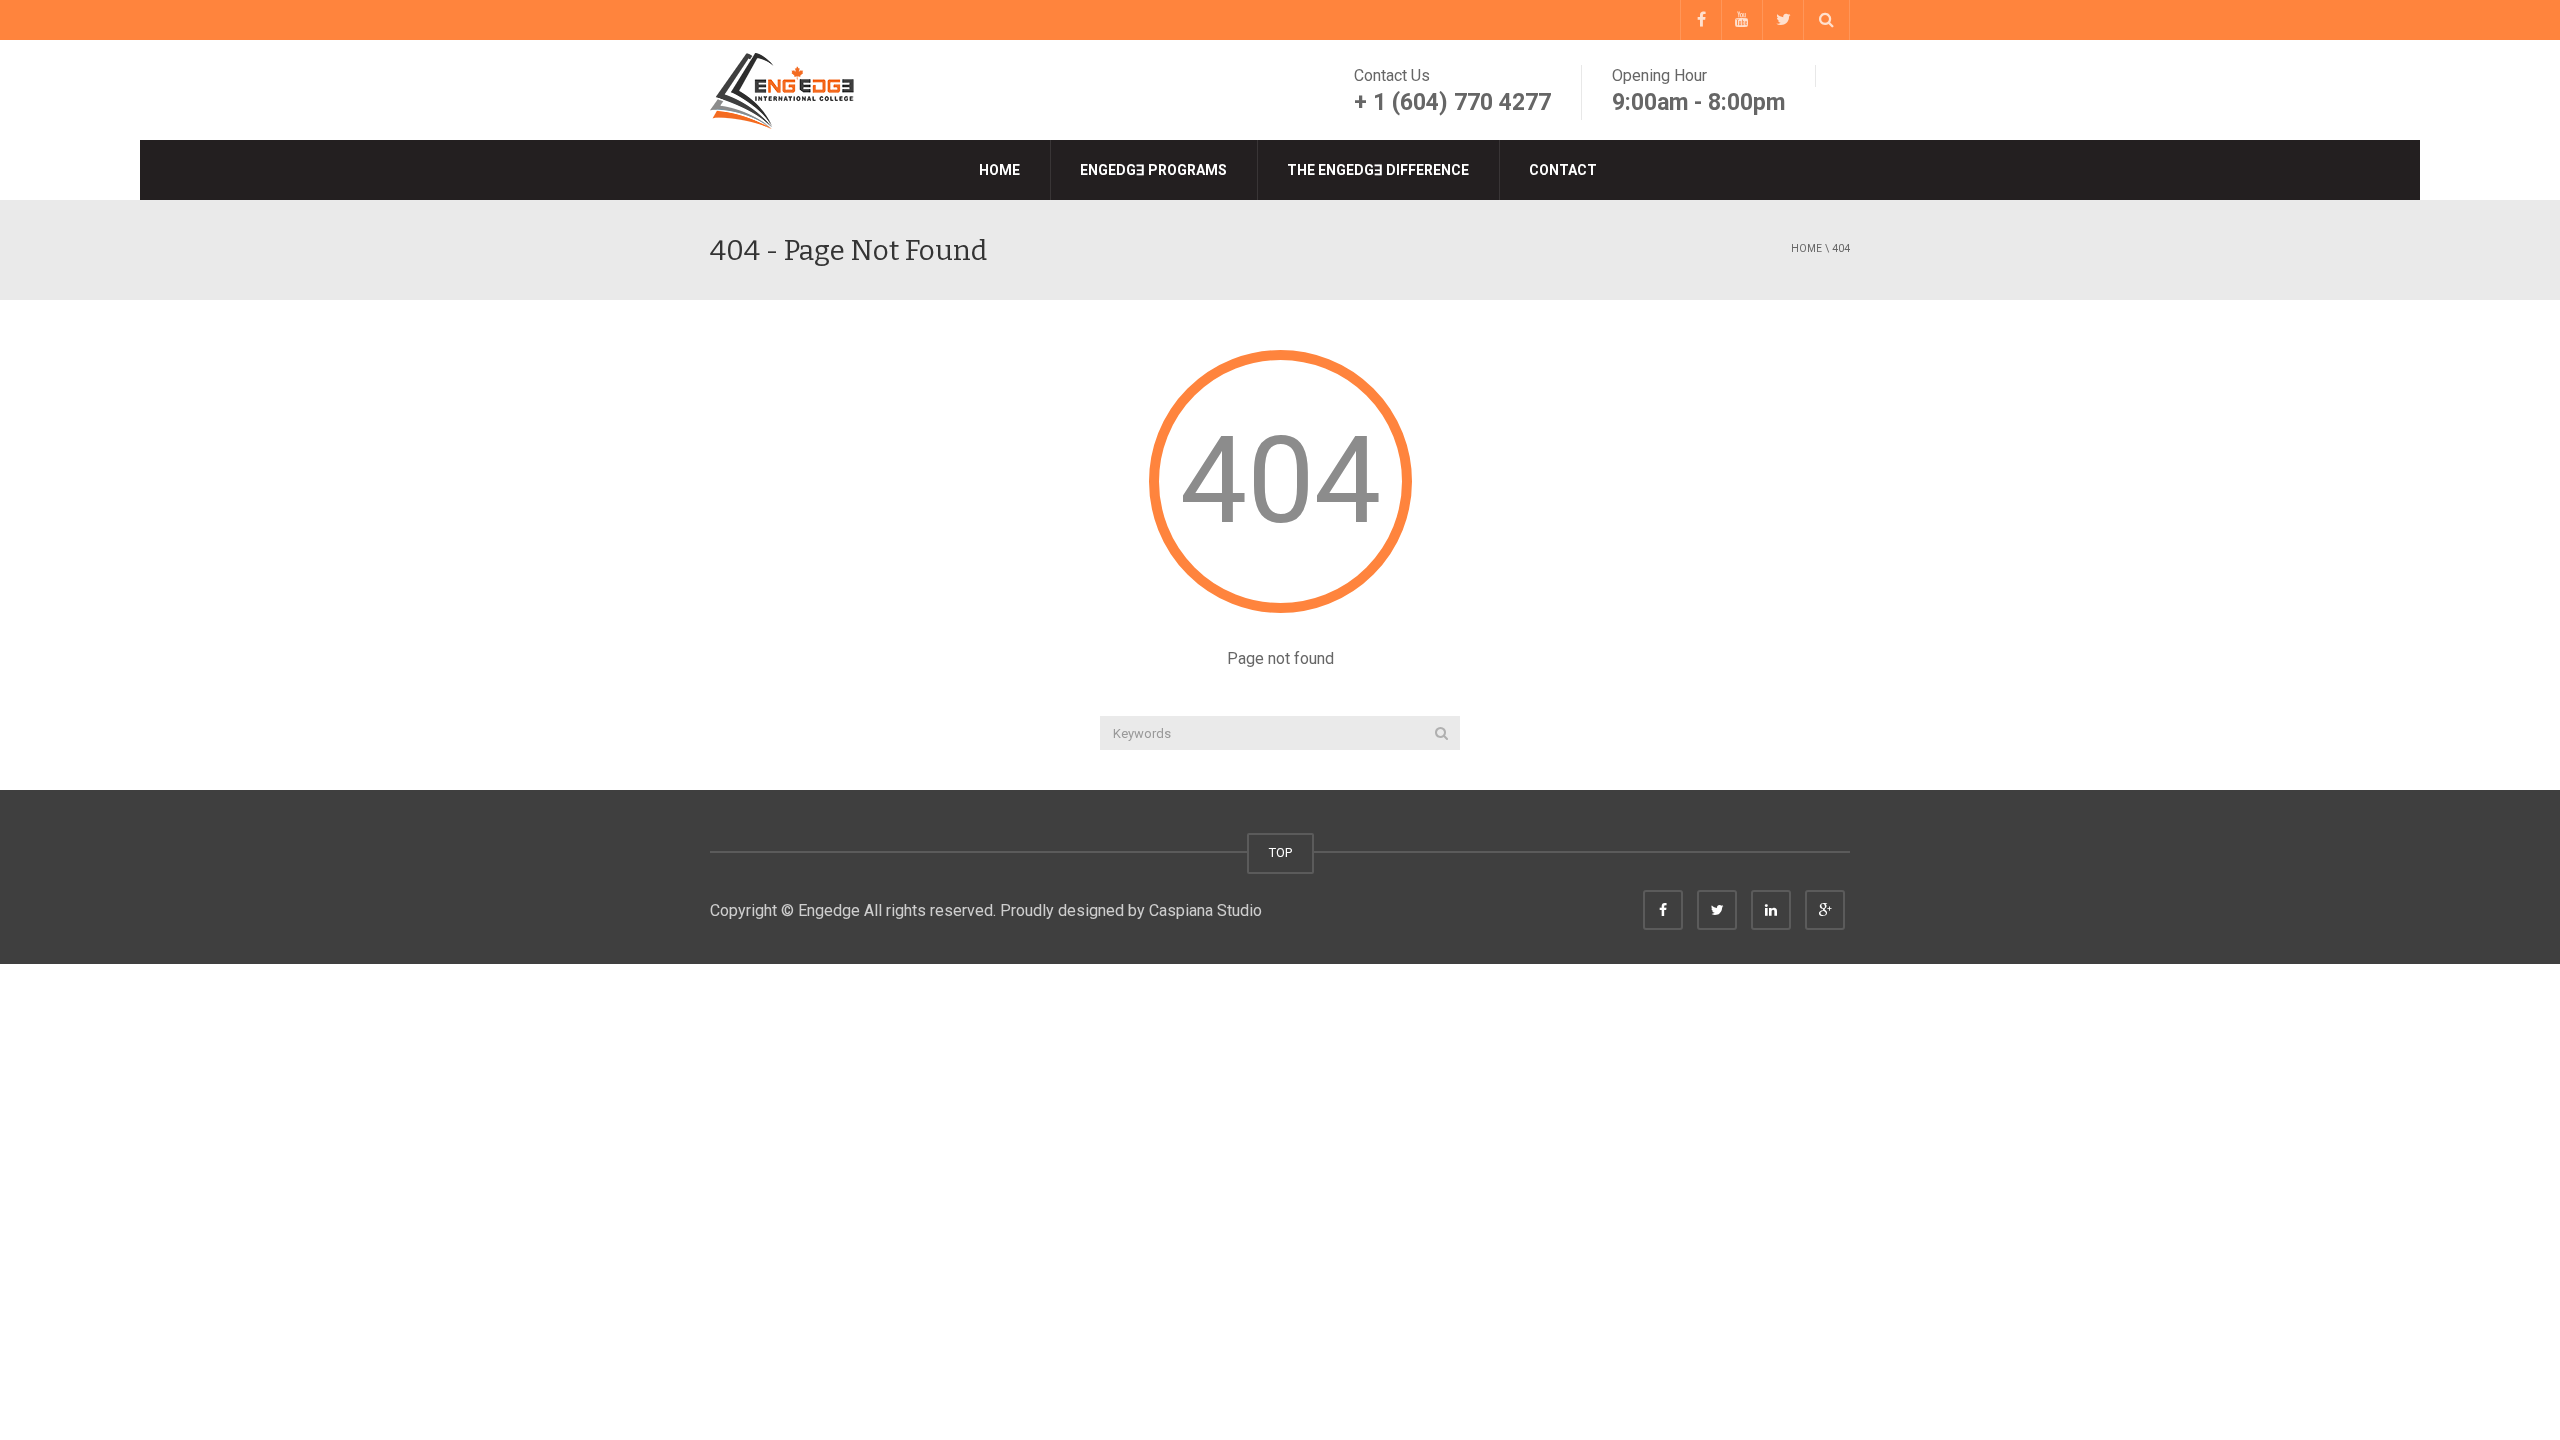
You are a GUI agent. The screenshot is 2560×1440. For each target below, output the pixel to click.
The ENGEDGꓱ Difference (1378, 170)
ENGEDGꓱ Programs (1153, 170)
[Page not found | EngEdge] (785, 89)
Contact (1563, 170)
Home (999, 170)
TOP (1280, 852)
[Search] (1441, 733)
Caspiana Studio (1205, 910)
